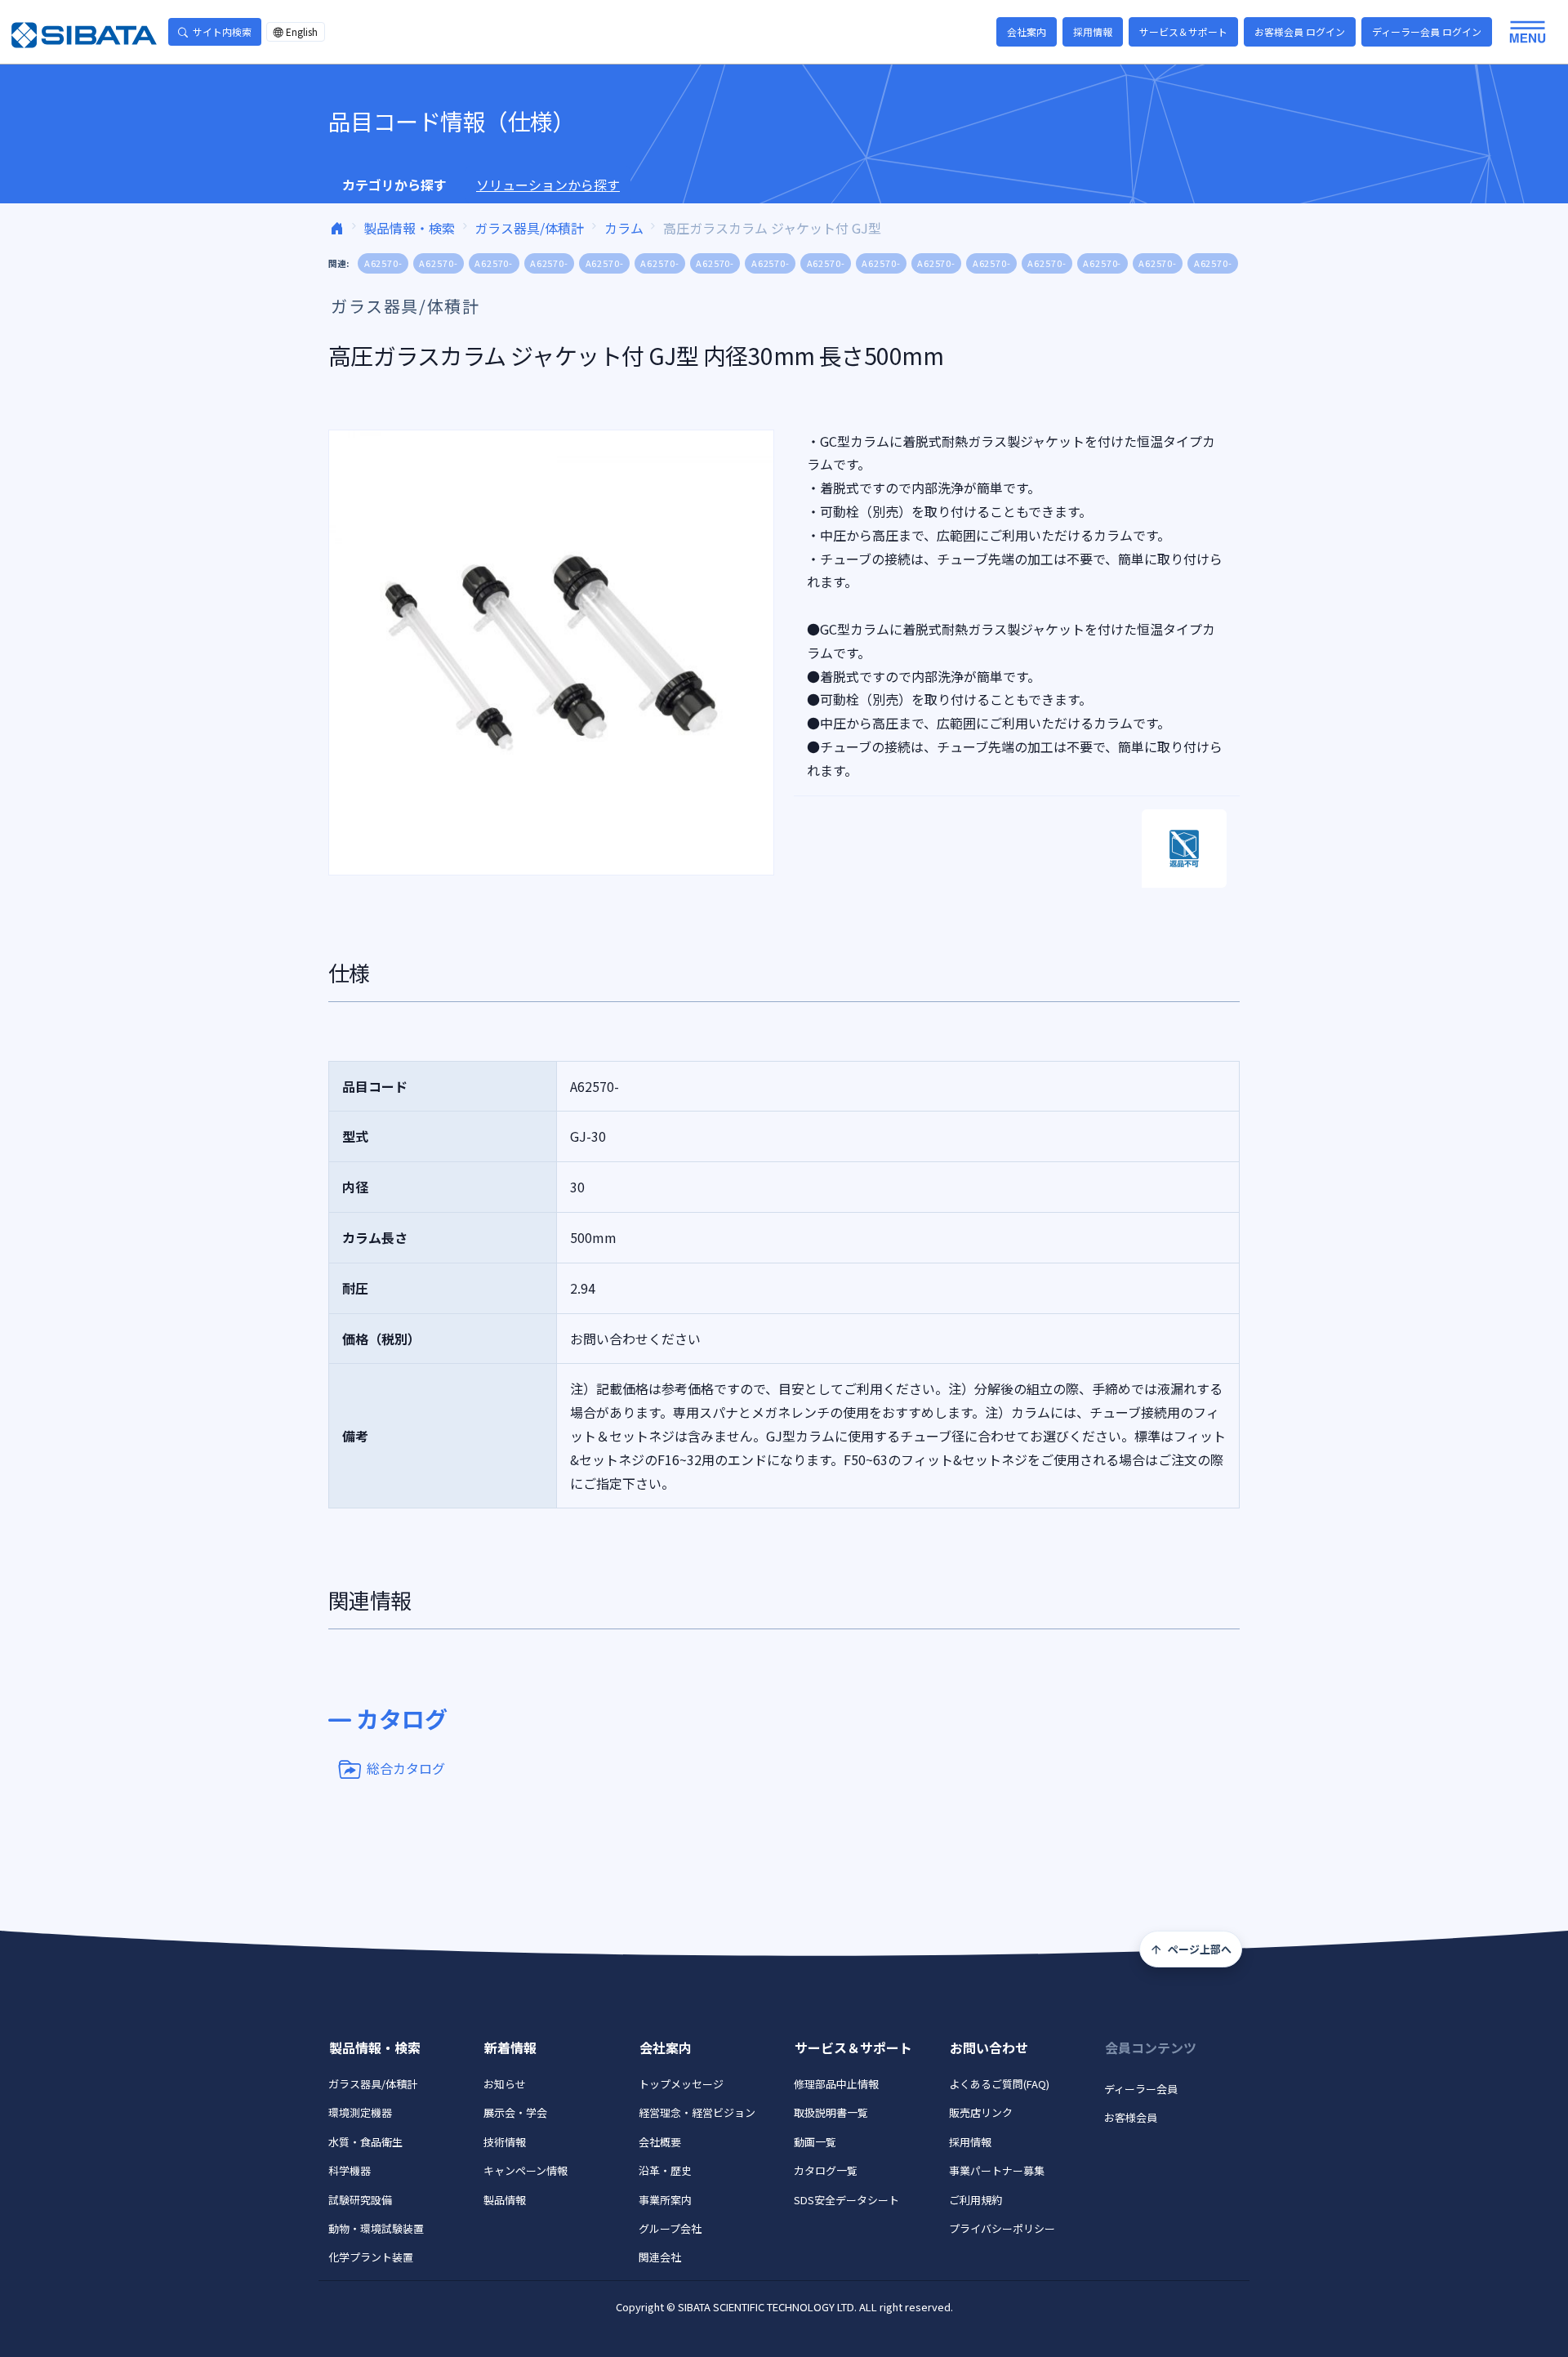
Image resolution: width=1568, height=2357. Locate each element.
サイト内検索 (222, 31)
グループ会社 (670, 2228)
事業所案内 (665, 2200)
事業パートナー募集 (997, 2170)
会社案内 (1027, 31)
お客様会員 (1131, 2117)
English (302, 31)
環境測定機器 (360, 2112)
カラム (624, 228)
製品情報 (505, 2200)
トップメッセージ (681, 2084)
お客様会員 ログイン (1300, 31)
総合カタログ (406, 1767)
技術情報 (505, 2142)
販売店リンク (981, 2112)
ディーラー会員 (1141, 2089)
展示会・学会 (515, 2112)
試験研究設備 (360, 2200)
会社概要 (660, 2142)
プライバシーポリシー (1002, 2228)
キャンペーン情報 (526, 2170)
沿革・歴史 (665, 2170)
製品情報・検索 (409, 228)
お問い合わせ (989, 2047)
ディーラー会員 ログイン (1427, 31)
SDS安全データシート (846, 2200)
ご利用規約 (976, 2200)
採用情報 (1093, 31)
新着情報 (510, 2047)
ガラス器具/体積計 (529, 228)
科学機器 (350, 2170)
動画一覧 (815, 2142)
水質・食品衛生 (365, 2142)
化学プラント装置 (371, 2257)
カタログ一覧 (826, 2170)
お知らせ (505, 2084)
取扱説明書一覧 (831, 2112)
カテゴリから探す (394, 185)
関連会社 (660, 2257)
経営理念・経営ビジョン (697, 2112)
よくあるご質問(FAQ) (999, 2084)
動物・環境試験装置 (376, 2228)
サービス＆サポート (1183, 31)
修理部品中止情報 (836, 2084)
